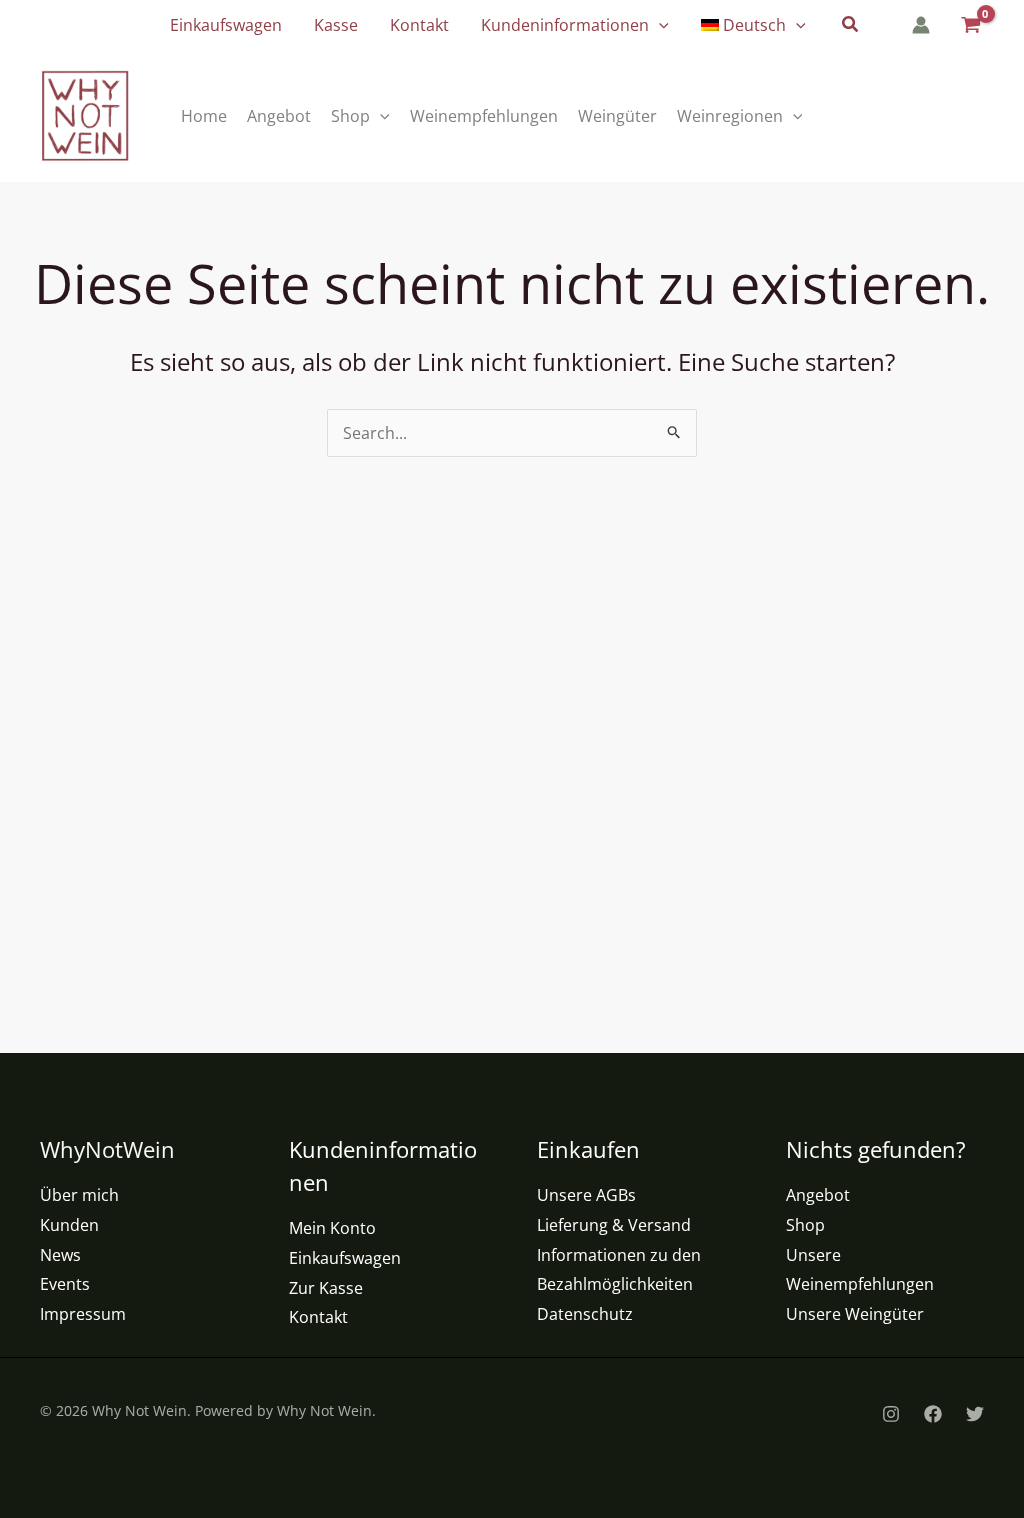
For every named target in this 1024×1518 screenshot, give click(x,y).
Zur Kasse (326, 1288)
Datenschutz (585, 1314)
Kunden (69, 1225)
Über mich (79, 1195)
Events (65, 1284)
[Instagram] (891, 1414)
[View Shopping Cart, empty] (969, 25)
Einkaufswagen (345, 1258)
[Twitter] (975, 1414)
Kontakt (318, 1317)
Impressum (83, 1314)
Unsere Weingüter (855, 1314)
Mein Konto (332, 1228)
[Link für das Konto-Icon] (921, 25)
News (60, 1255)
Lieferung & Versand (614, 1225)
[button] (659, 25)
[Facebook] (933, 1414)
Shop (805, 1225)
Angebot (818, 1195)
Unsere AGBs (586, 1195)
